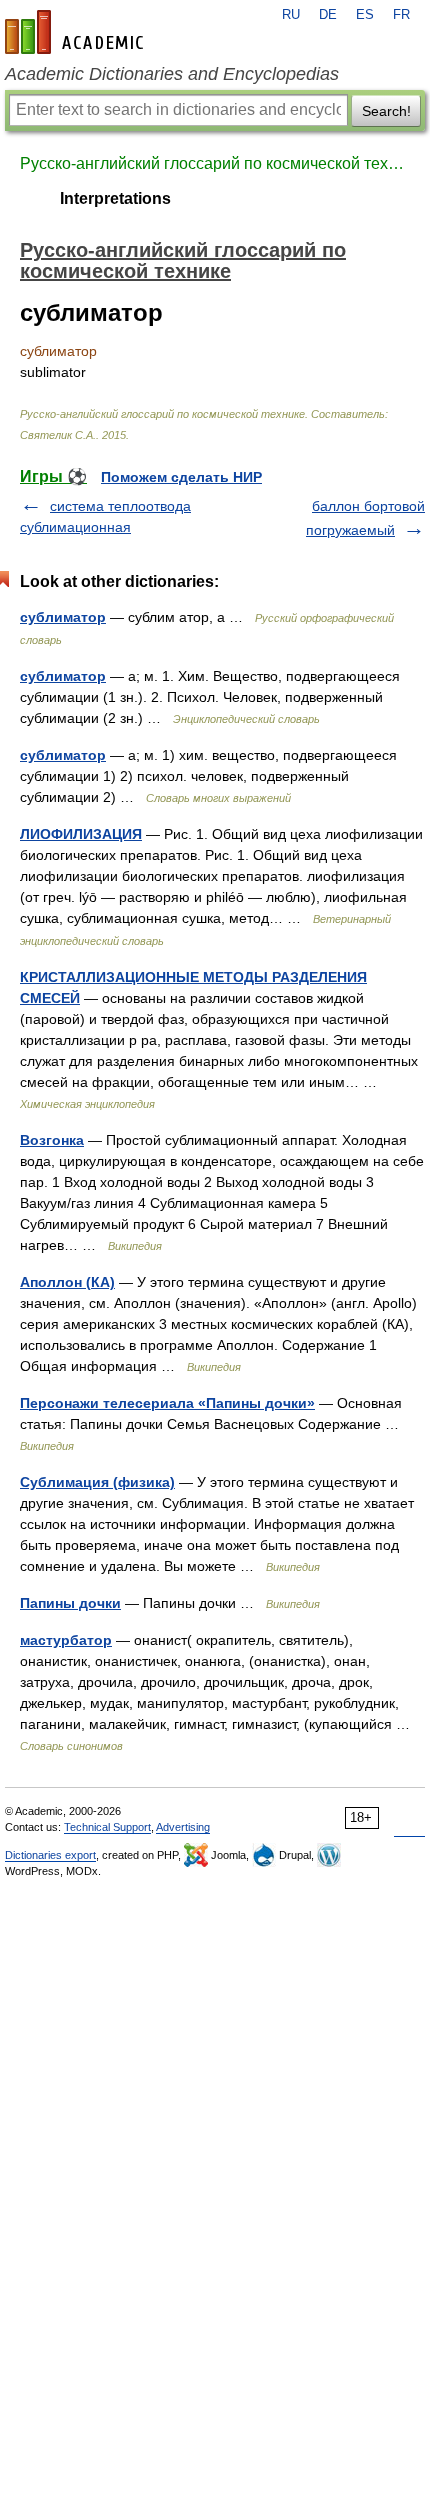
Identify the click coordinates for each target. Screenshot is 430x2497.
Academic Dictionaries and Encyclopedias (172, 74)
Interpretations (115, 198)
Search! (386, 111)
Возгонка (52, 1140)
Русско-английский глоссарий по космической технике (215, 163)
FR (401, 15)
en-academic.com (77, 32)
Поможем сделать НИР (181, 477)
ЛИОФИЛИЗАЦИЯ (81, 834)
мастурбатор (66, 1640)
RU (291, 15)
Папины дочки (70, 1603)
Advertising (183, 1827)
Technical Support (107, 1827)
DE (328, 15)
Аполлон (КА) (67, 1282)
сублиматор (63, 617)
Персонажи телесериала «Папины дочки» (167, 1403)
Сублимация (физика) (97, 1482)
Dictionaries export (50, 1855)
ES (365, 15)
